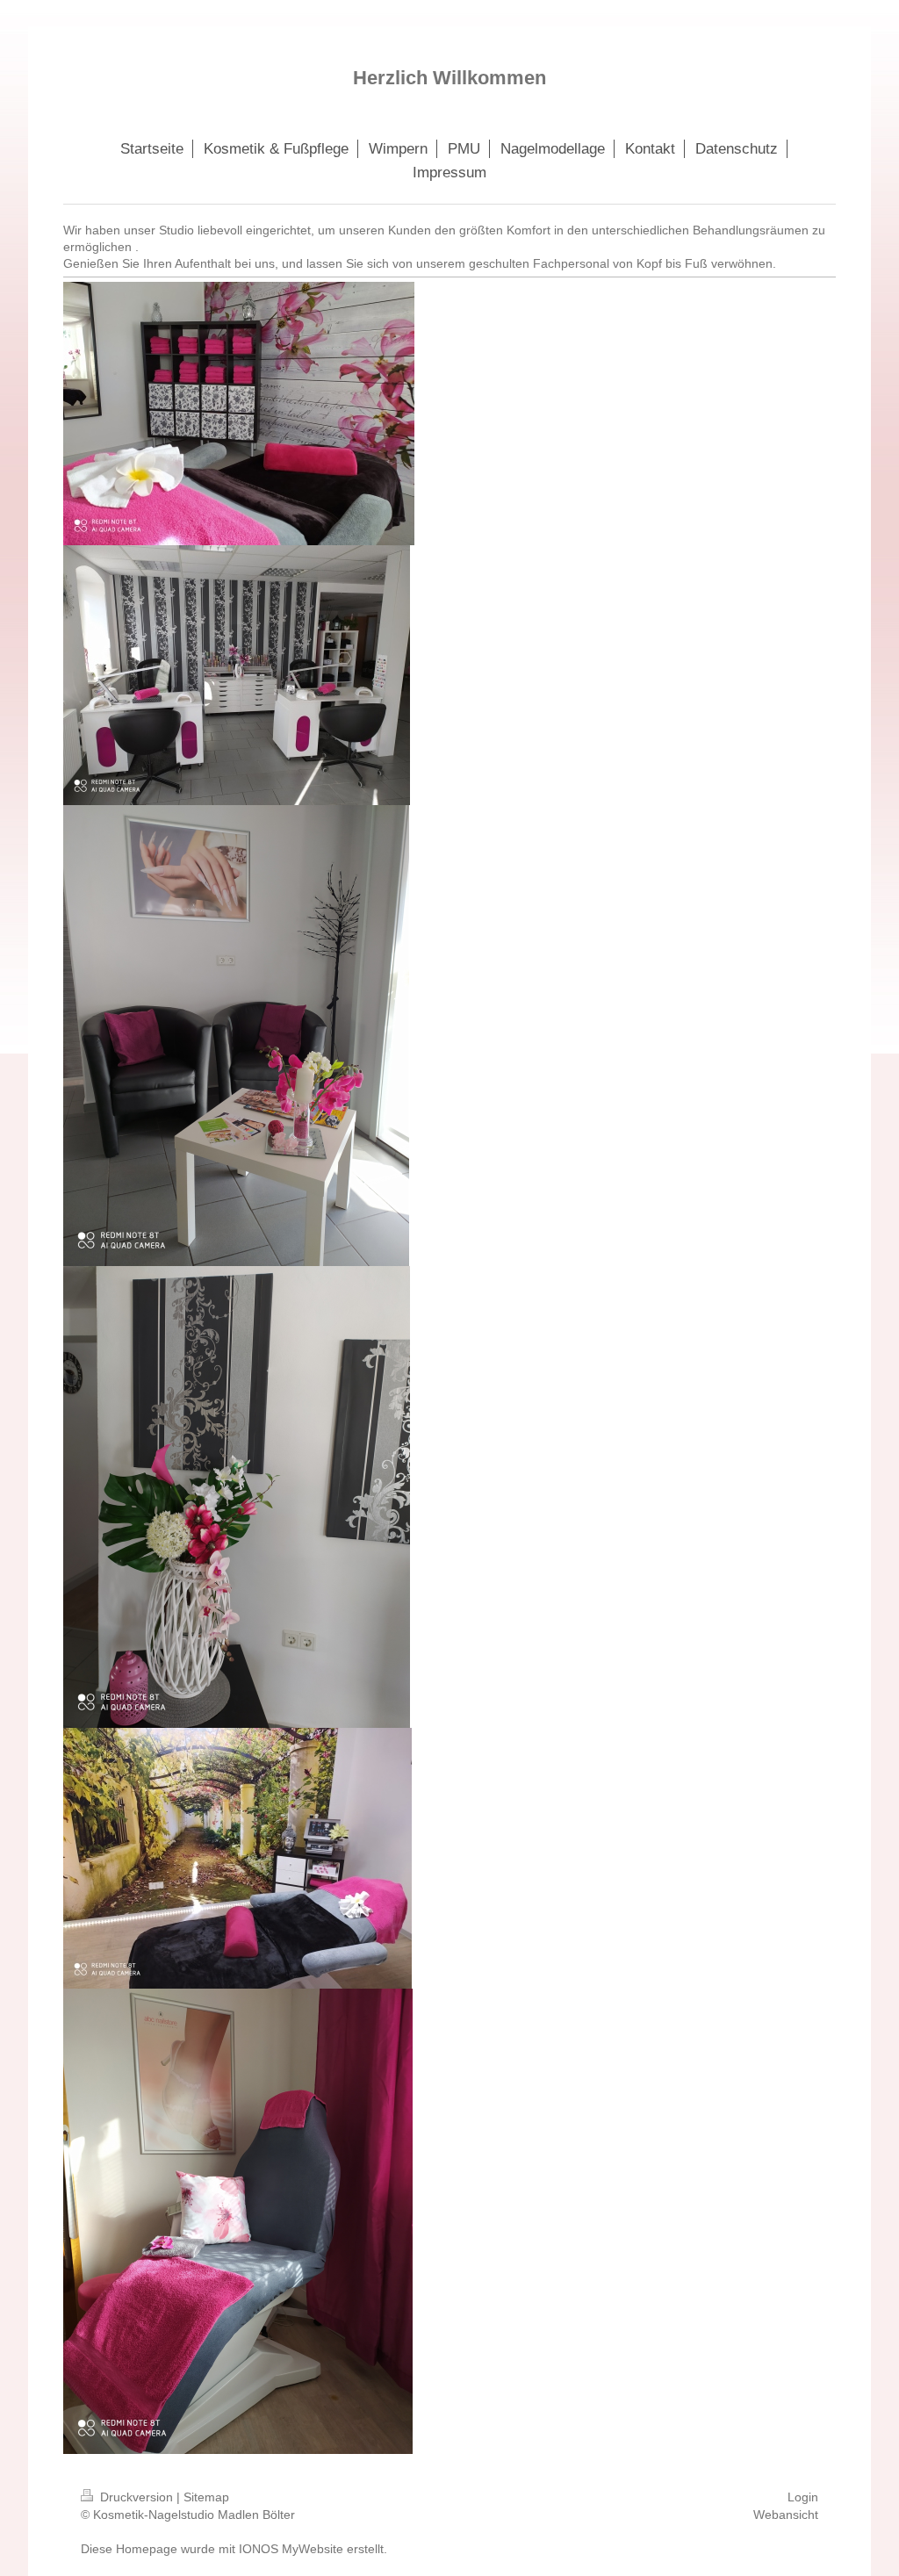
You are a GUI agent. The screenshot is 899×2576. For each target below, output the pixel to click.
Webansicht (786, 2515)
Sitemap (206, 2497)
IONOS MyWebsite (291, 2549)
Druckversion (137, 2497)
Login (803, 2497)
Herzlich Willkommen (449, 78)
